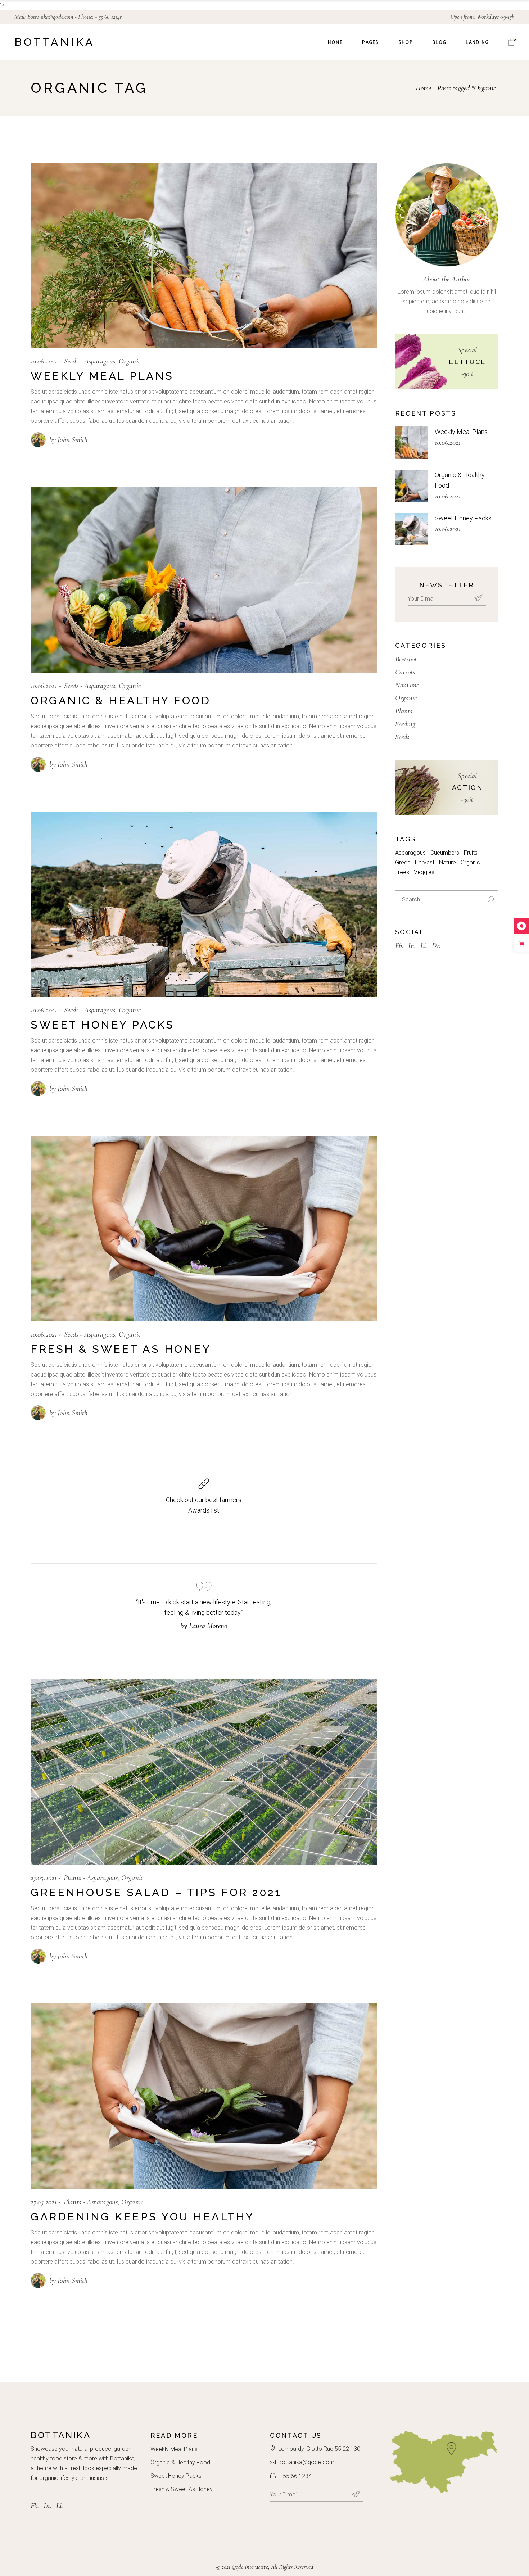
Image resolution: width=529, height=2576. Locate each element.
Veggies (424, 872)
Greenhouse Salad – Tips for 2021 (156, 1892)
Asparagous (100, 361)
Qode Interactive (250, 2567)
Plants (72, 1878)
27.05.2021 (44, 1878)
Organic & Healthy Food (121, 701)
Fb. (399, 946)
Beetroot (406, 659)
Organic (130, 361)
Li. (424, 946)
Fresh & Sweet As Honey (121, 1349)
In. (412, 946)
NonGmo (407, 685)
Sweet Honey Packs (103, 1025)
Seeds (71, 361)
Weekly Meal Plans (102, 376)
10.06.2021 (44, 361)
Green (403, 862)
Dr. (436, 946)
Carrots (405, 672)
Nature (447, 862)
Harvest (425, 862)
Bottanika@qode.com (51, 17)
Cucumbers (445, 853)
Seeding (405, 724)
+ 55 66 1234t (108, 17)
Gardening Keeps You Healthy (143, 2217)
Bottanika (55, 42)
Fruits (471, 853)
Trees (402, 872)
